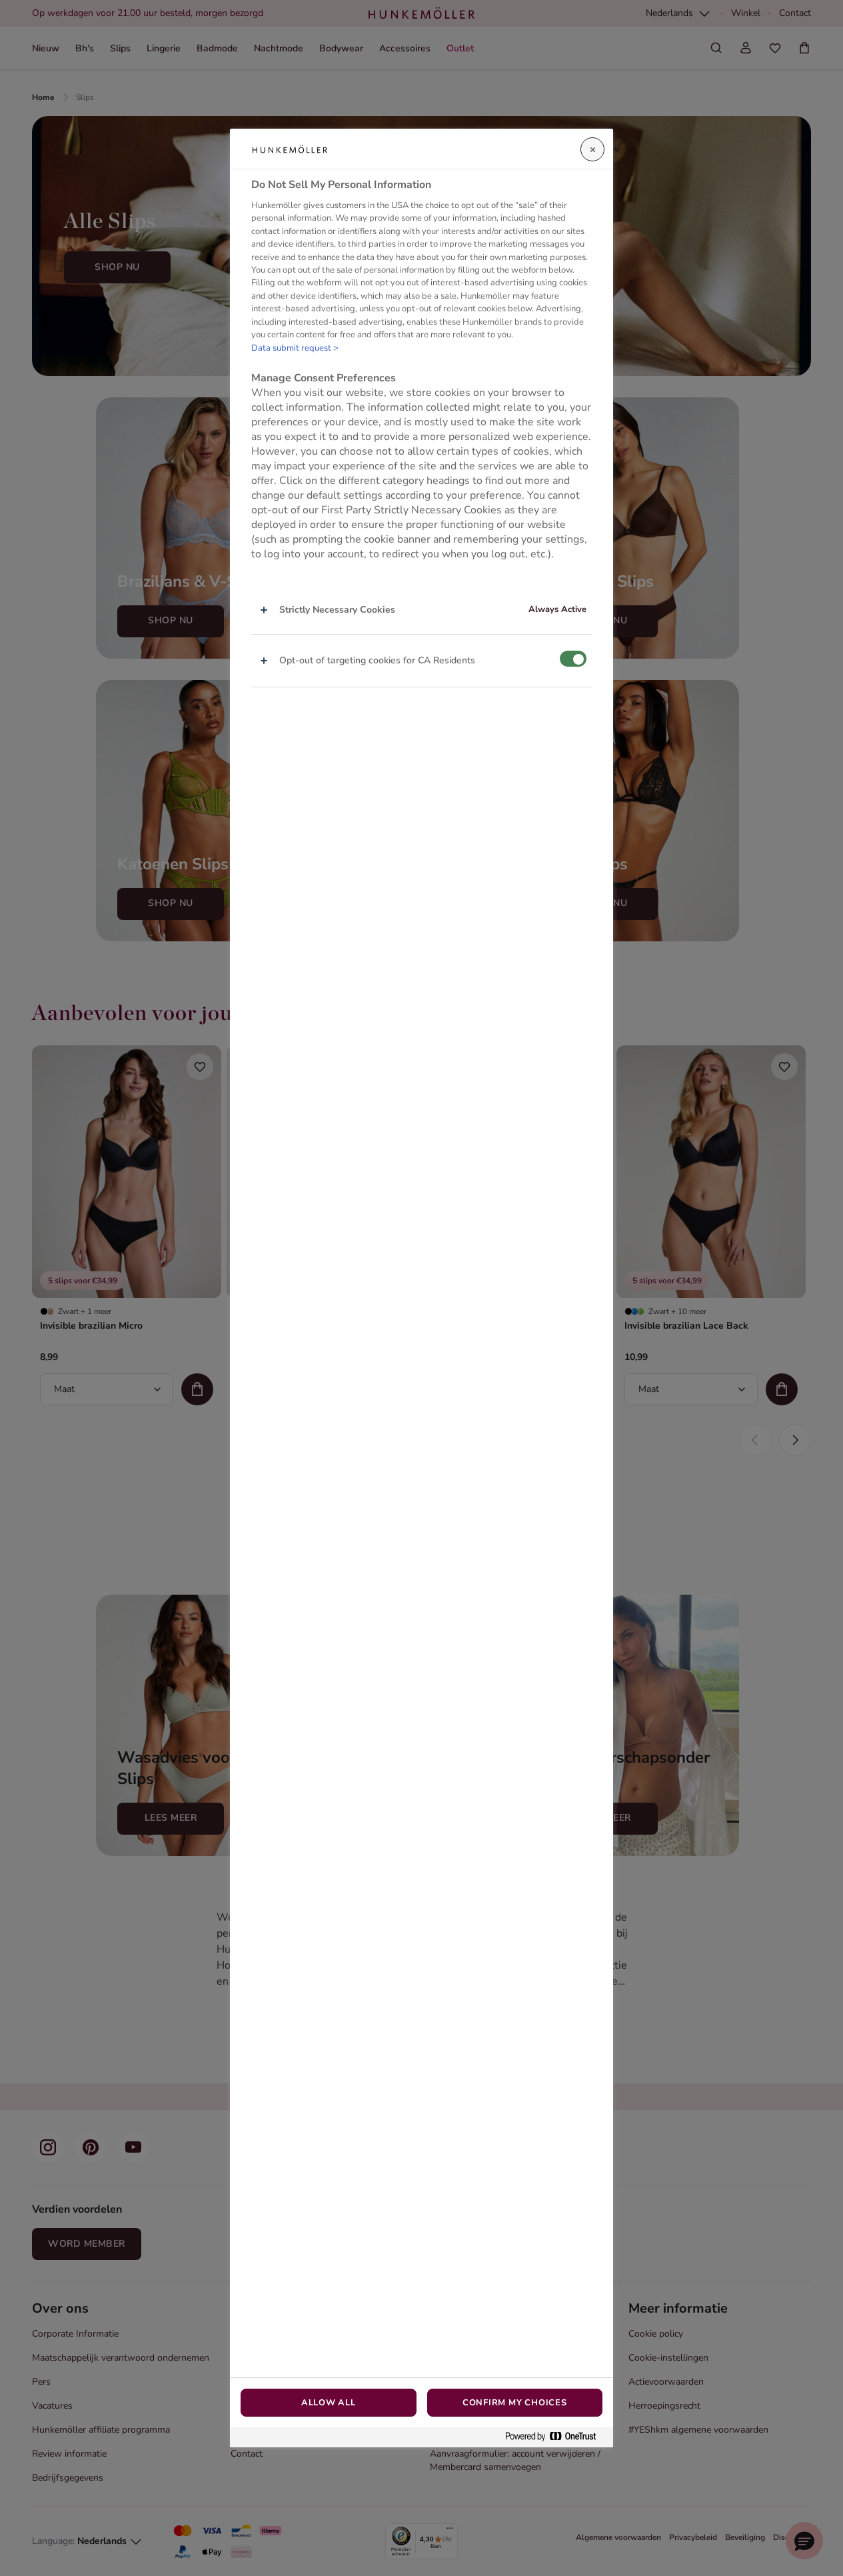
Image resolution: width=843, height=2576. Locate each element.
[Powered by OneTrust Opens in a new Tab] (556, 2437)
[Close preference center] (592, 149)
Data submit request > (295, 348)
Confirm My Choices (515, 2403)
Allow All (329, 2403)
